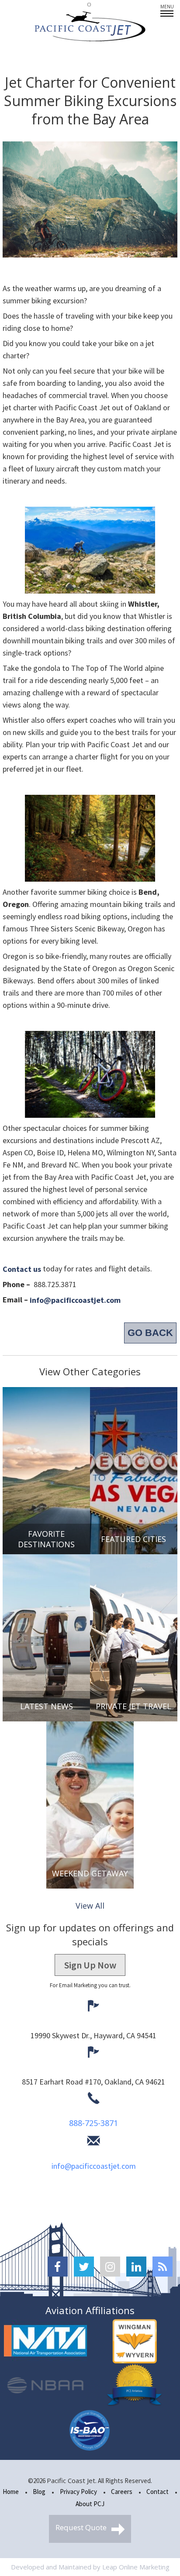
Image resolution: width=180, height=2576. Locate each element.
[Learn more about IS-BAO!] (90, 2430)
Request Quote (82, 2527)
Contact (157, 2492)
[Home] (90, 27)
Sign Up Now (90, 1965)
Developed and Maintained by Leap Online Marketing (90, 2567)
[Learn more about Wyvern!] (135, 2341)
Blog (39, 2492)
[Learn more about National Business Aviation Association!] (45, 2386)
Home (11, 2492)
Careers (122, 2492)
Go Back (150, 1333)
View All (90, 1906)
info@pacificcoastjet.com (94, 2166)
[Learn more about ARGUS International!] (135, 2386)
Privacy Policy (78, 2492)
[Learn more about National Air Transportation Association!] (45, 2341)
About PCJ (90, 2504)
